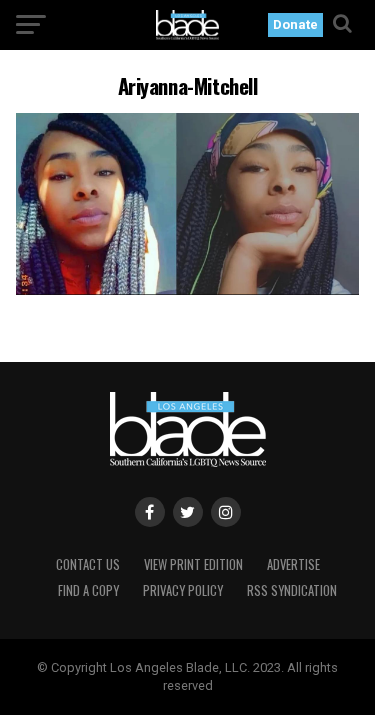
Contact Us (88, 564)
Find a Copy (88, 590)
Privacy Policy (183, 590)
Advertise (293, 564)
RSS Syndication (292, 590)
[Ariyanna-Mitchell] (188, 289)
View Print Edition (193, 564)
